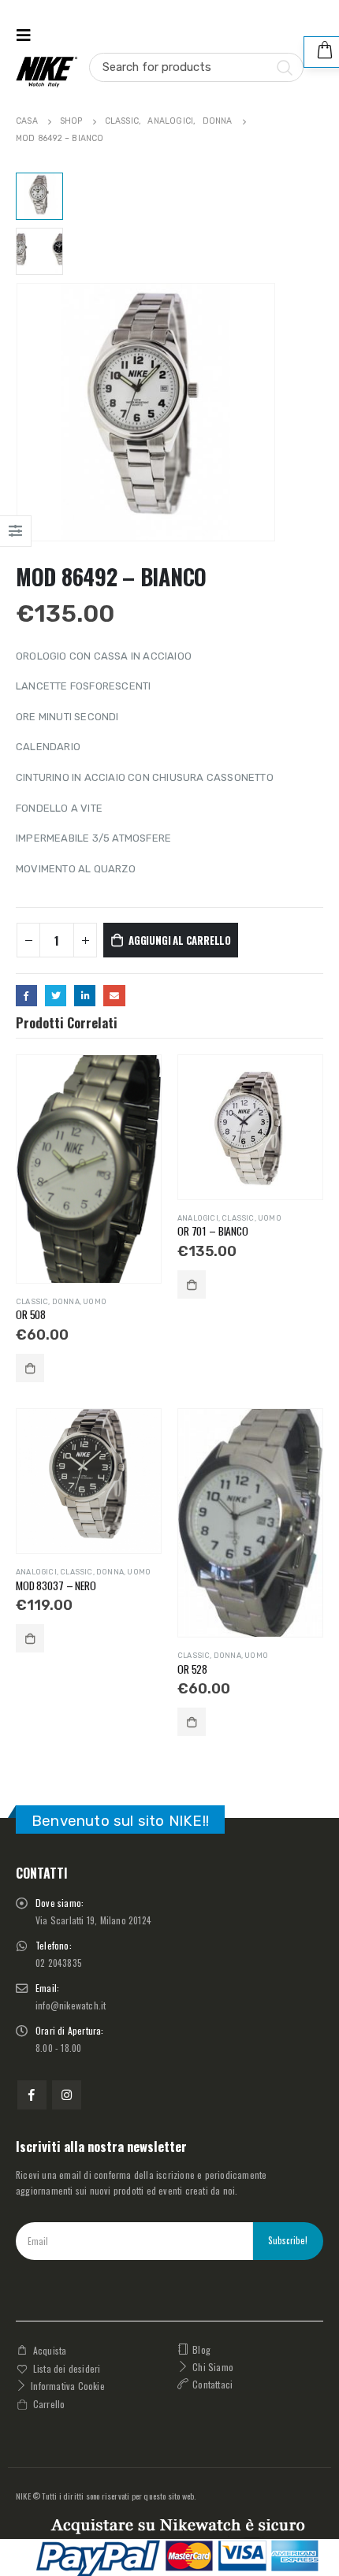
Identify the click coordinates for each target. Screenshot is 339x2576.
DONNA (66, 1301)
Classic (32, 1301)
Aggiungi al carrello (180, 940)
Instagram (67, 2095)
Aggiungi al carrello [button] (30, 1368)
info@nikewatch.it (71, 2005)
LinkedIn (85, 996)
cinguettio (56, 996)
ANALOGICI (198, 1218)
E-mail (114, 996)
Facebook (26, 996)
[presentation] (20, 412)
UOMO (95, 1301)
